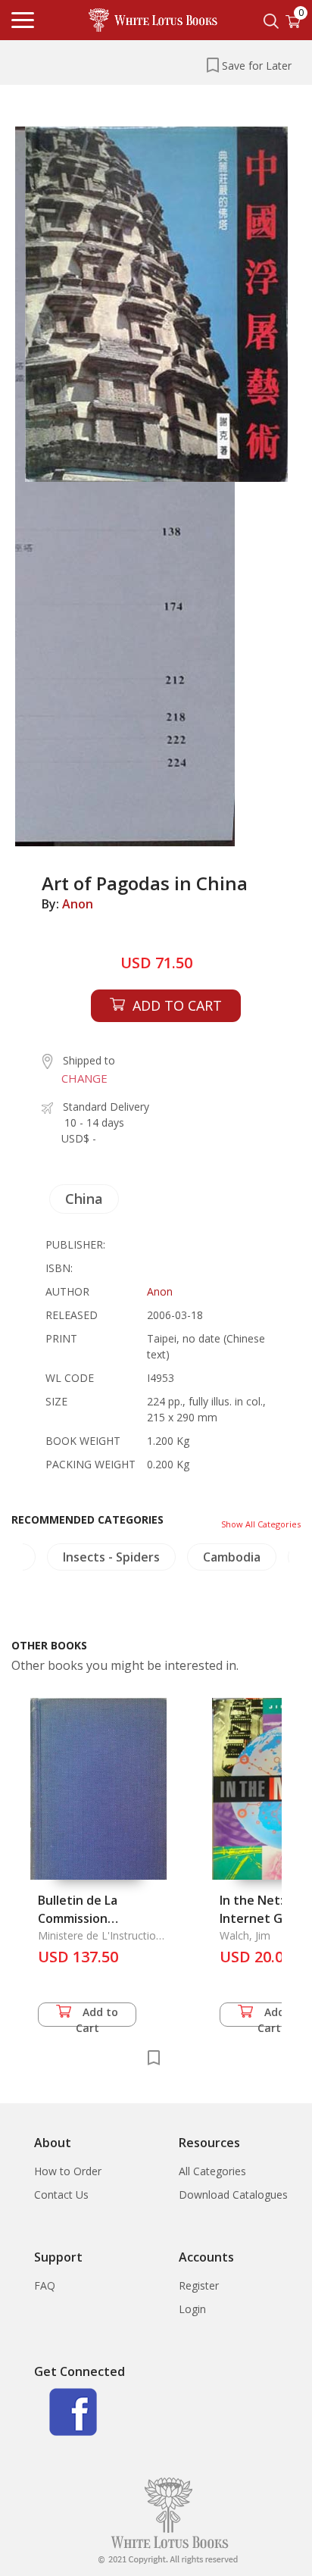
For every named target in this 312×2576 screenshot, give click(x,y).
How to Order (68, 2171)
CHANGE (84, 1078)
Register (199, 2285)
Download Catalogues (233, 2195)
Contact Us (61, 2195)
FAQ (45, 2285)
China (84, 1199)
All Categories (212, 2171)
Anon (78, 904)
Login (192, 2309)
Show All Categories (261, 1524)
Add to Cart (97, 2016)
